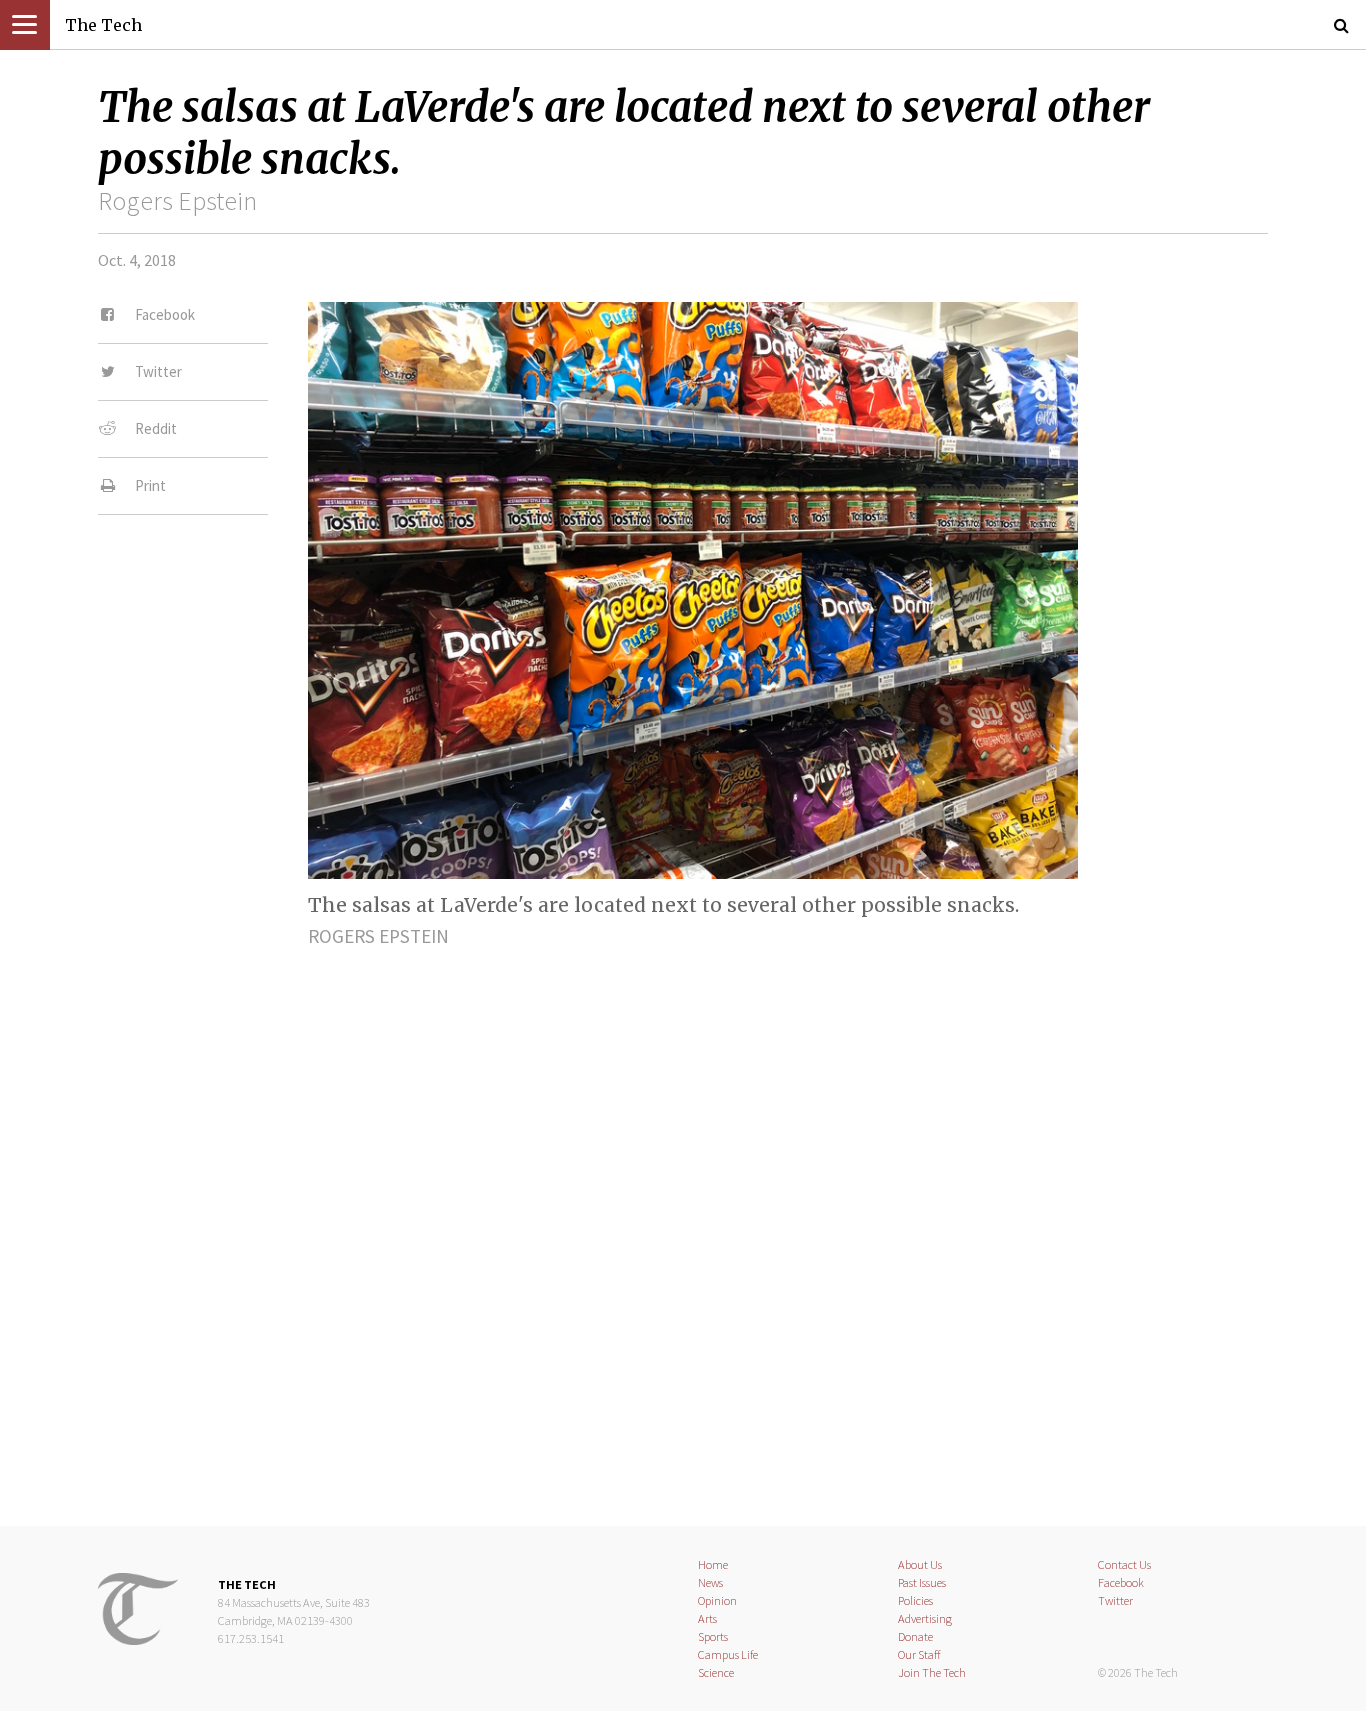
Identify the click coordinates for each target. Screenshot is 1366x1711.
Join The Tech (932, 1672)
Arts (707, 1618)
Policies (915, 1600)
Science (716, 1672)
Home (713, 1564)
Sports (713, 1636)
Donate (915, 1636)
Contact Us (1124, 1564)
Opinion (717, 1600)
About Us (920, 1564)
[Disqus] (683, 1220)
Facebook (1121, 1582)
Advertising (925, 1618)
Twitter (1115, 1600)
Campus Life (728, 1654)
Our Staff (919, 1654)
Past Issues (922, 1582)
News (710, 1582)
